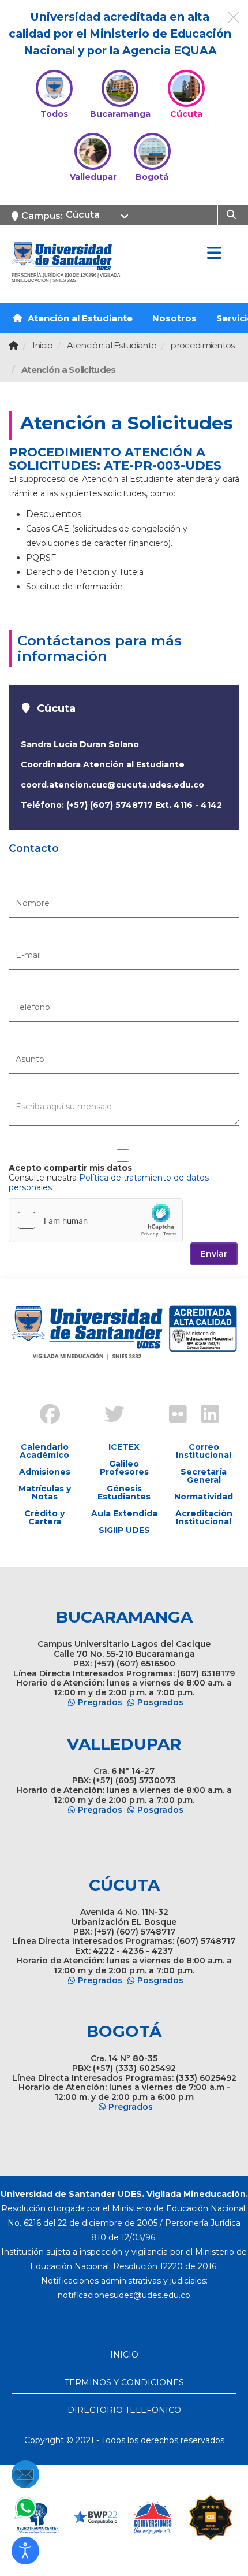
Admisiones (45, 1472)
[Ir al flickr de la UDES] (172, 1416)
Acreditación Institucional (204, 1517)
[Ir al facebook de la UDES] (43, 1416)
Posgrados (160, 1702)
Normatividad (204, 1497)
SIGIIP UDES (124, 1530)
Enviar (214, 1254)
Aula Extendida (124, 1513)
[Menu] (214, 254)
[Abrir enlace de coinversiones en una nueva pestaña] (153, 2518)
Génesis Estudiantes (124, 1493)
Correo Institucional (204, 1451)
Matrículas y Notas (45, 1493)
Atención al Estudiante (79, 318)
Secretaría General (204, 1476)
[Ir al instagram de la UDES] (76, 1405)
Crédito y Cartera (44, 1517)
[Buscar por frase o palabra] (233, 214)
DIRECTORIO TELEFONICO (124, 2410)
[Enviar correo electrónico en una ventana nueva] (124, 2295)
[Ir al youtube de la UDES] (140, 1405)
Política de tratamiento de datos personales (109, 1183)
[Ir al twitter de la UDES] (108, 1416)
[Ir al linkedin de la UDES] (205, 1416)
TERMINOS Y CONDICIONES (124, 2382)
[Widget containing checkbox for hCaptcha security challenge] (96, 1220)
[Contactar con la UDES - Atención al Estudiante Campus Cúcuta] (25, 2474)
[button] (25, 2551)
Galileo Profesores (124, 1468)
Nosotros (174, 318)
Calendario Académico (44, 1451)
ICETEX (124, 1447)
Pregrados (100, 1702)
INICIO (124, 2355)
